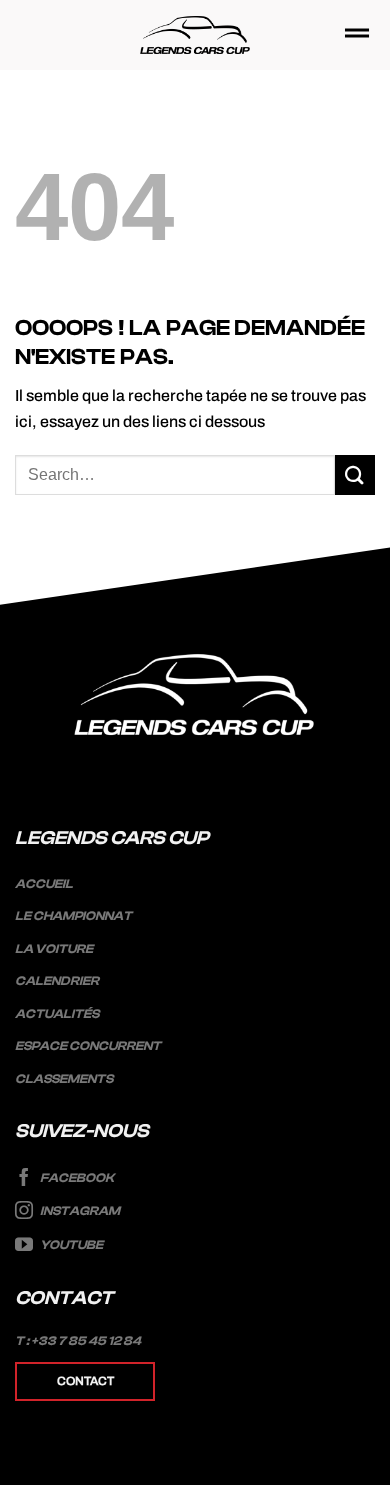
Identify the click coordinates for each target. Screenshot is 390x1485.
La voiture (54, 949)
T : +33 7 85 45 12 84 (78, 1341)
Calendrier (57, 981)
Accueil (44, 884)
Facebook (76, 1178)
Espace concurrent (88, 1046)
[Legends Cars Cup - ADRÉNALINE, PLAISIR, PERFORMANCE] (195, 34)
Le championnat (73, 916)
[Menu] (357, 34)
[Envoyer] (355, 474)
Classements (64, 1079)
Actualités (57, 1014)
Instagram (79, 1211)
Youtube (70, 1245)
